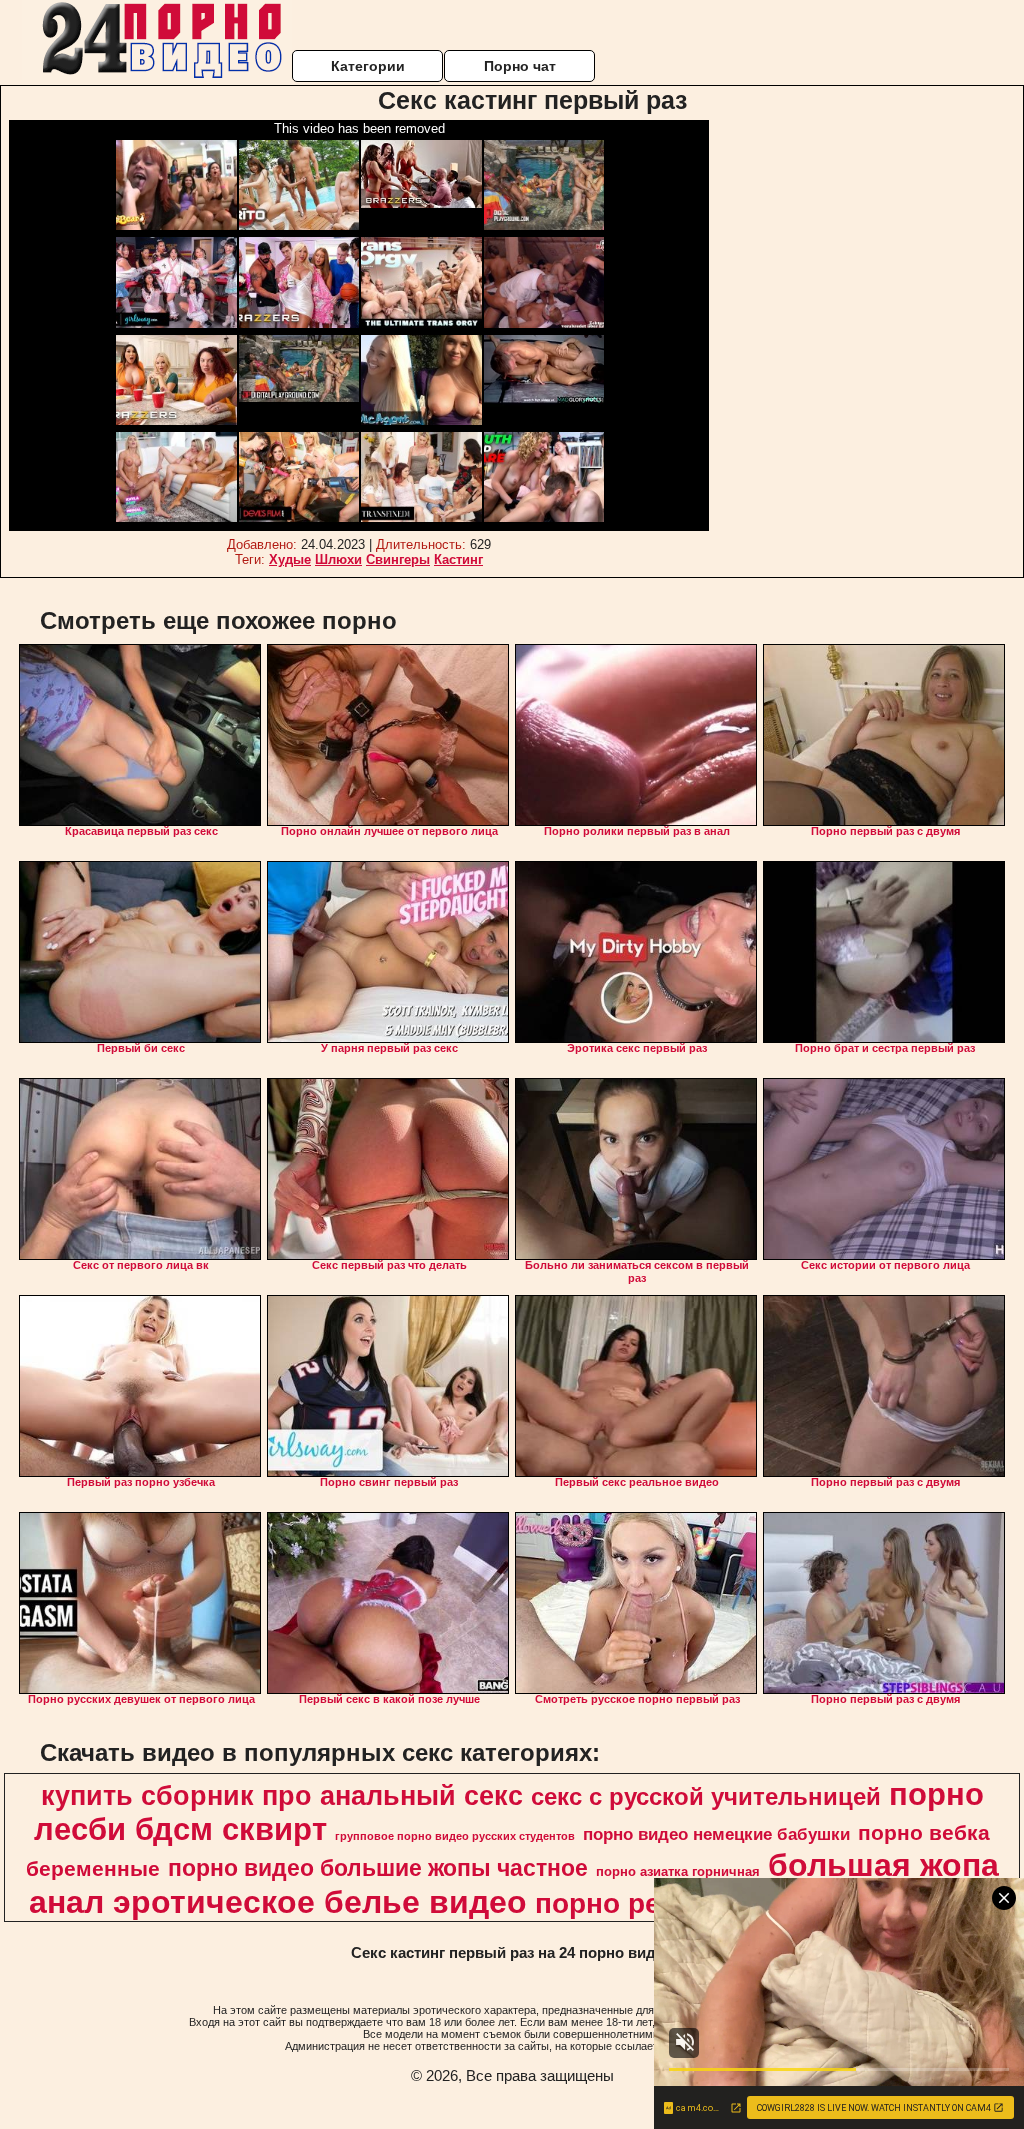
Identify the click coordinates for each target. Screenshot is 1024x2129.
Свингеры (398, 559)
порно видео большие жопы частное (378, 1868)
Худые (290, 559)
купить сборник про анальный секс (282, 1796)
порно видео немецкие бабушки (716, 1834)
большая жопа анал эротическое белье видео (514, 1883)
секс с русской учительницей (706, 1796)
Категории (368, 66)
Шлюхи (338, 559)
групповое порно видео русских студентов (455, 1836)
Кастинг (458, 559)
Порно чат (520, 66)
